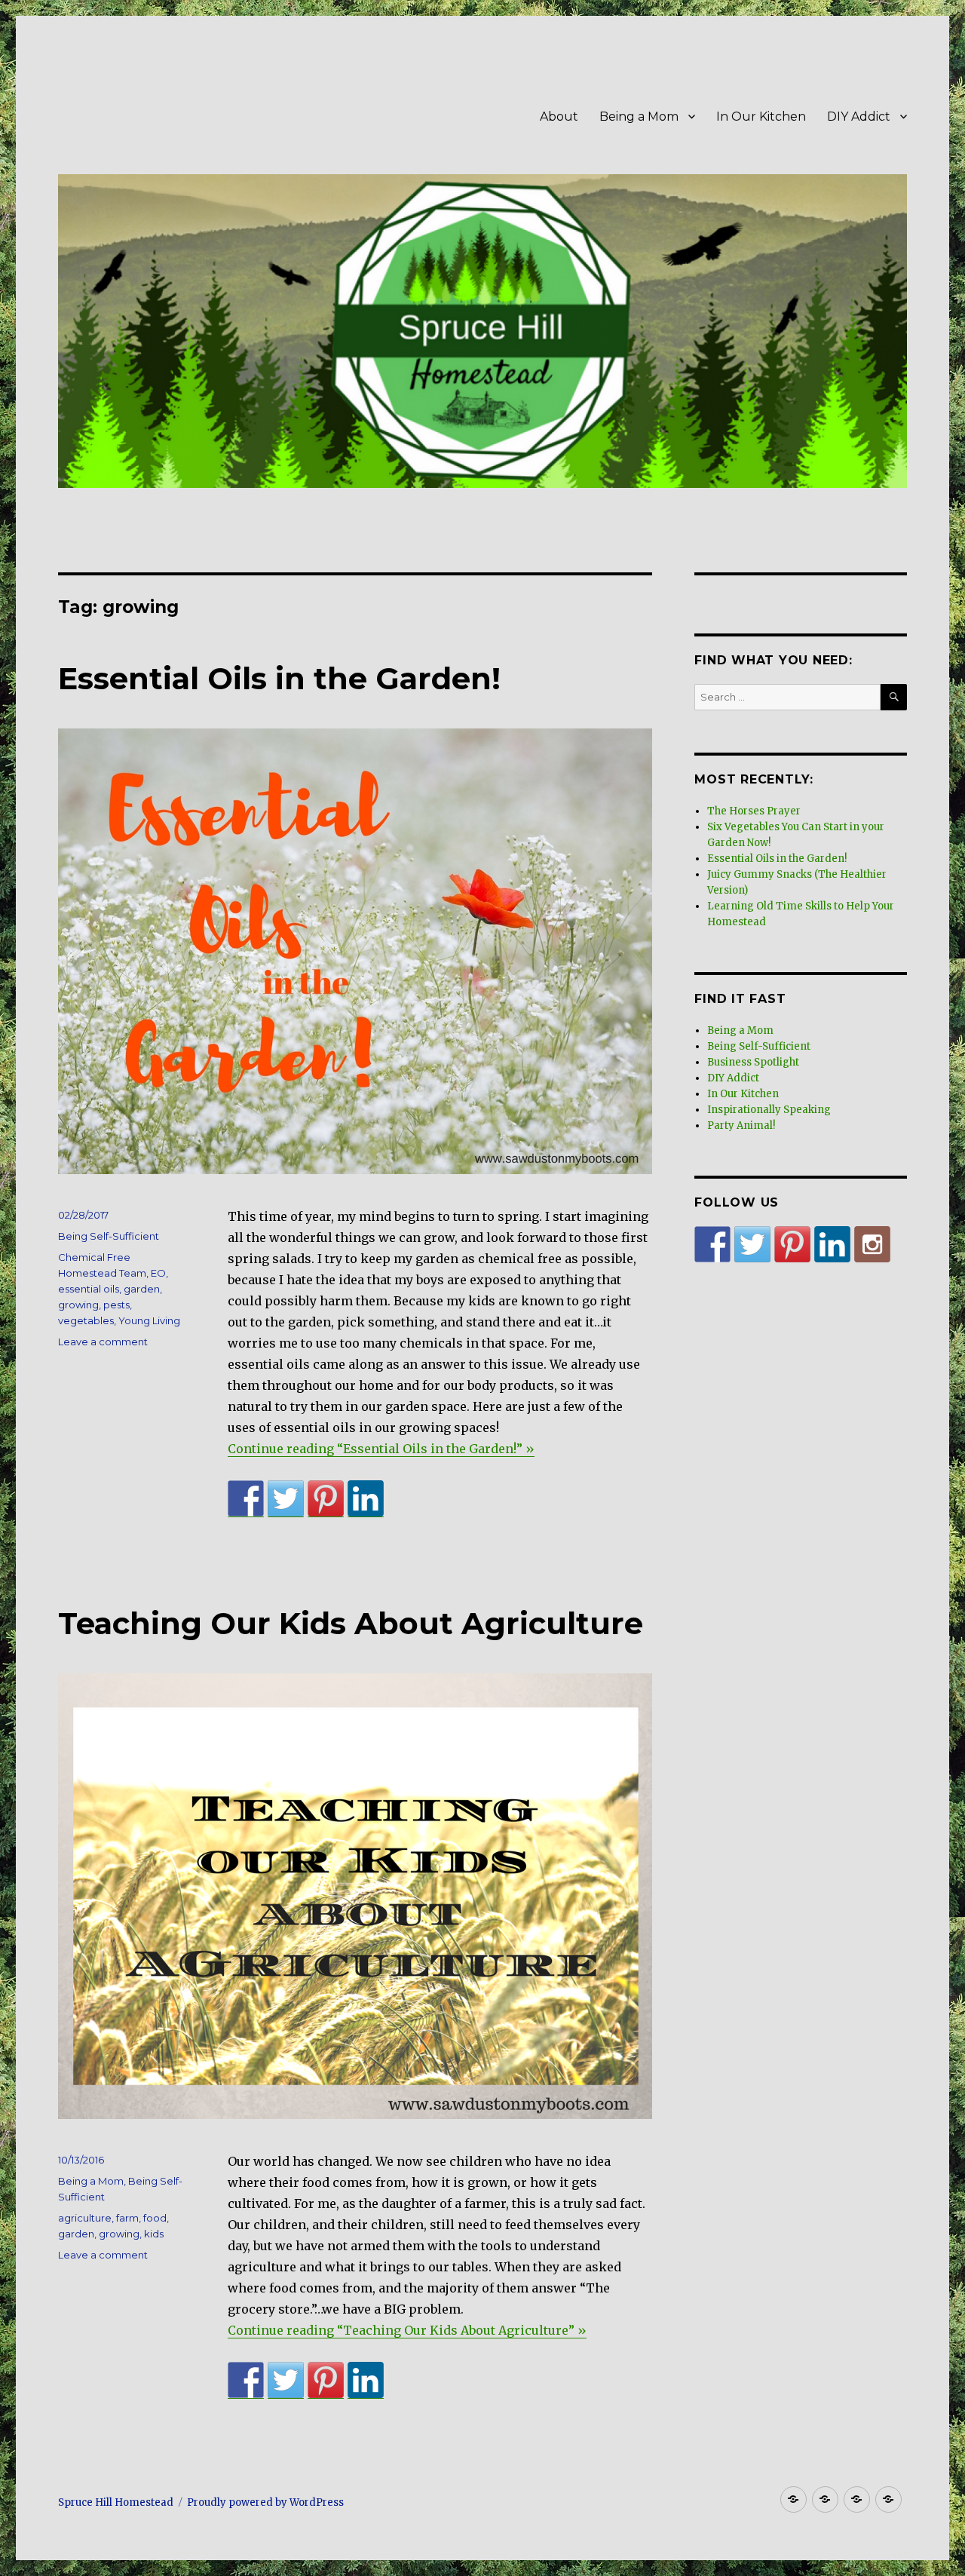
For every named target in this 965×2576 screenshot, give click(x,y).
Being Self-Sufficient (109, 1236)
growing (78, 1305)
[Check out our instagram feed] (872, 1244)
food (155, 2218)
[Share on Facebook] (246, 1498)
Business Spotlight (753, 1062)
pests (116, 1305)
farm (127, 2218)
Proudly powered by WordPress (265, 2502)
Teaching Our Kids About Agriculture (351, 1623)
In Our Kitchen (761, 117)
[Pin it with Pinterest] (326, 1498)
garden (142, 1289)
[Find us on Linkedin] (832, 1244)
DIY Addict (859, 117)
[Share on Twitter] (286, 1498)
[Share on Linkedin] (366, 1498)
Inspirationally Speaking (769, 1110)
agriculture (85, 2218)
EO (158, 1273)
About (559, 117)
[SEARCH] (894, 697)
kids (154, 2234)
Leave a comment (103, 1342)
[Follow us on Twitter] (752, 1244)
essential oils (89, 1289)
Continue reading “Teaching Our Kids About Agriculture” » (407, 2330)
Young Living (149, 1320)
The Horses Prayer (754, 811)
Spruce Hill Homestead (116, 2502)
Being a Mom (639, 117)
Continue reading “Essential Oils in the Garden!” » (381, 1449)
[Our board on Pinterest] (792, 1244)
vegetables (86, 1320)
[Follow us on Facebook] (712, 1244)
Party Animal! (741, 1125)
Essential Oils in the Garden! (279, 678)
